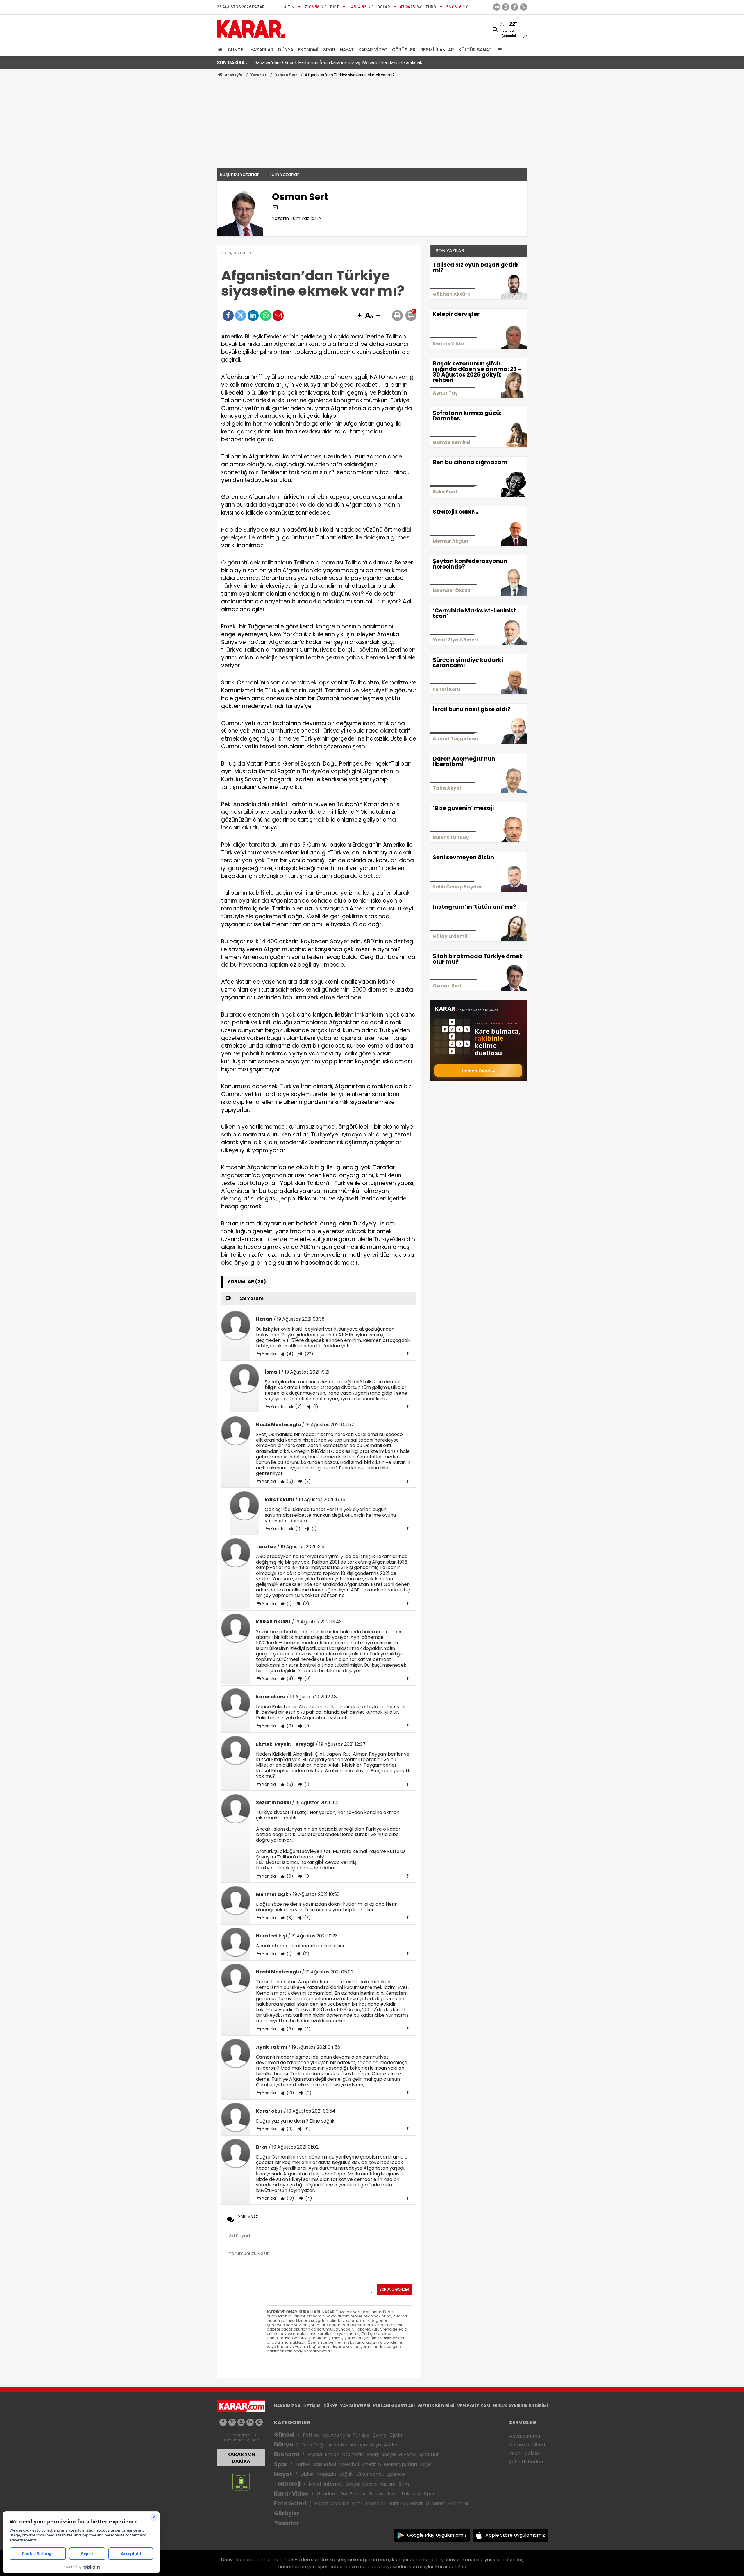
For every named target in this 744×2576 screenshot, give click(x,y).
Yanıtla (269, 1354)
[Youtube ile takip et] (497, 7)
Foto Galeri (290, 2504)
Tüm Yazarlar (284, 174)
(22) (308, 1354)
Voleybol (349, 2464)
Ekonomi (308, 50)
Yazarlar (262, 50)
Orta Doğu (313, 2445)
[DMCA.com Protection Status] (241, 2481)
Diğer (426, 2464)
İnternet (333, 2484)
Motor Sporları (400, 2464)
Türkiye (361, 2435)
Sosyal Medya (361, 2484)
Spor (329, 50)
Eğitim (397, 2435)
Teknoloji (287, 2484)
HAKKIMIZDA (287, 2406)
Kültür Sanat (475, 50)
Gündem (327, 2494)
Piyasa (315, 2454)
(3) (289, 1918)
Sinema (358, 2494)
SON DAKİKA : (232, 63)
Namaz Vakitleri (527, 2445)
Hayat (347, 50)
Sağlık (346, 2474)
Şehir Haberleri (526, 2462)
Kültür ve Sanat (406, 2504)
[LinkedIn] (253, 315)
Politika (311, 2435)
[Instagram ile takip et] (259, 2422)
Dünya (286, 50)
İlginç (392, 2494)
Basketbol (324, 2464)
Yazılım (388, 2484)
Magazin (327, 2474)
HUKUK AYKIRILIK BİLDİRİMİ (520, 2406)
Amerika (338, 2445)
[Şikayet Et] (408, 1354)
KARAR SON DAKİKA (241, 2458)
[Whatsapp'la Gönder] (266, 315)
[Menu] (498, 50)
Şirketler (429, 2454)
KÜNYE (330, 2406)
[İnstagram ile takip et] (506, 7)
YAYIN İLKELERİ (355, 2406)
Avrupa (359, 2445)
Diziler (307, 2474)
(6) (289, 1481)
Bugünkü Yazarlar (239, 174)
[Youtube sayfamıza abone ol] (241, 2422)
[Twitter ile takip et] (524, 7)
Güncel (237, 50)
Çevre (379, 2435)
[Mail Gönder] (278, 315)
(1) (315, 1407)
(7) (298, 1407)
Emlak (332, 2454)
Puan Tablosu (524, 2453)
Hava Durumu (525, 2436)
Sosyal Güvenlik (399, 2454)
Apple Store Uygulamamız (515, 2535)
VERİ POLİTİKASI (474, 2406)
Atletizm (371, 2464)
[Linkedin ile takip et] (250, 2422)
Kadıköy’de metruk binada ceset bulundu (295, 63)
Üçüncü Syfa (336, 2435)
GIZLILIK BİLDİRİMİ (436, 2406)
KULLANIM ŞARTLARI (394, 2406)
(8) (289, 2029)
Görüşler (404, 50)
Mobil (315, 2484)
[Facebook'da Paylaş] (228, 315)
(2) (307, 1481)
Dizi (343, 2494)
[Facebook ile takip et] (515, 7)
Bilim (404, 2484)
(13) (290, 2093)
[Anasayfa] (221, 50)
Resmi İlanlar (437, 50)
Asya (375, 2445)
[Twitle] (241, 315)
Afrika (391, 2445)
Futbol (303, 2464)
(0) (307, 1679)
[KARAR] (251, 29)
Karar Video (373, 50)
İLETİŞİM (312, 2406)
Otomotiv (353, 2454)
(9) (307, 2129)
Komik (377, 2494)
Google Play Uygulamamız (437, 2535)
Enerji (373, 2454)
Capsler (340, 2504)
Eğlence (396, 2474)
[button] (360, 316)
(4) (289, 1354)
